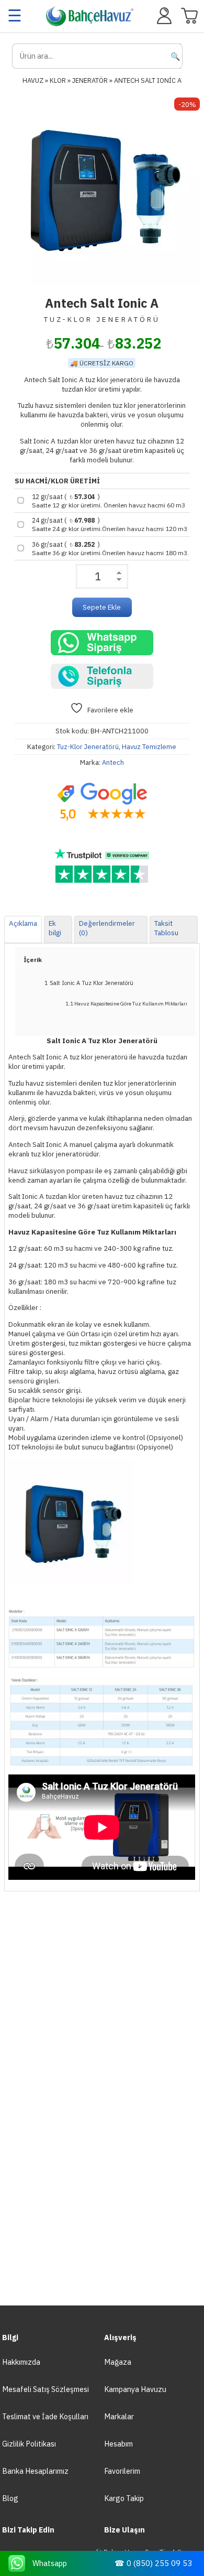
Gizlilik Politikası (29, 2444)
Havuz (33, 80)
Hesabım (118, 2444)
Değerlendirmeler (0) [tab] (107, 928)
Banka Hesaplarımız (35, 2471)
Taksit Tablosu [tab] (166, 928)
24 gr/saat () (110, 524)
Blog (10, 2498)
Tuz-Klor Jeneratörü (88, 747)
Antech (113, 762)
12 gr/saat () (109, 501)
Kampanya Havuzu (135, 2389)
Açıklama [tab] (23, 923)
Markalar (119, 2416)
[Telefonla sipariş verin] (102, 676)
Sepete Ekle (102, 607)
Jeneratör (90, 80)
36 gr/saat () (110, 548)
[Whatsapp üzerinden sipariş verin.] (102, 643)
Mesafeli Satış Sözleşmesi (46, 2389)
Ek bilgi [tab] (55, 928)
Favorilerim (122, 2471)
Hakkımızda (21, 2362)
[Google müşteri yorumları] (102, 802)
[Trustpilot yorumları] (102, 866)
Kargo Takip (124, 2498)
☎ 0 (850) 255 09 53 (153, 2563)
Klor (58, 80)
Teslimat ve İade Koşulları (45, 2416)
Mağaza (118, 2362)
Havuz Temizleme (149, 747)
